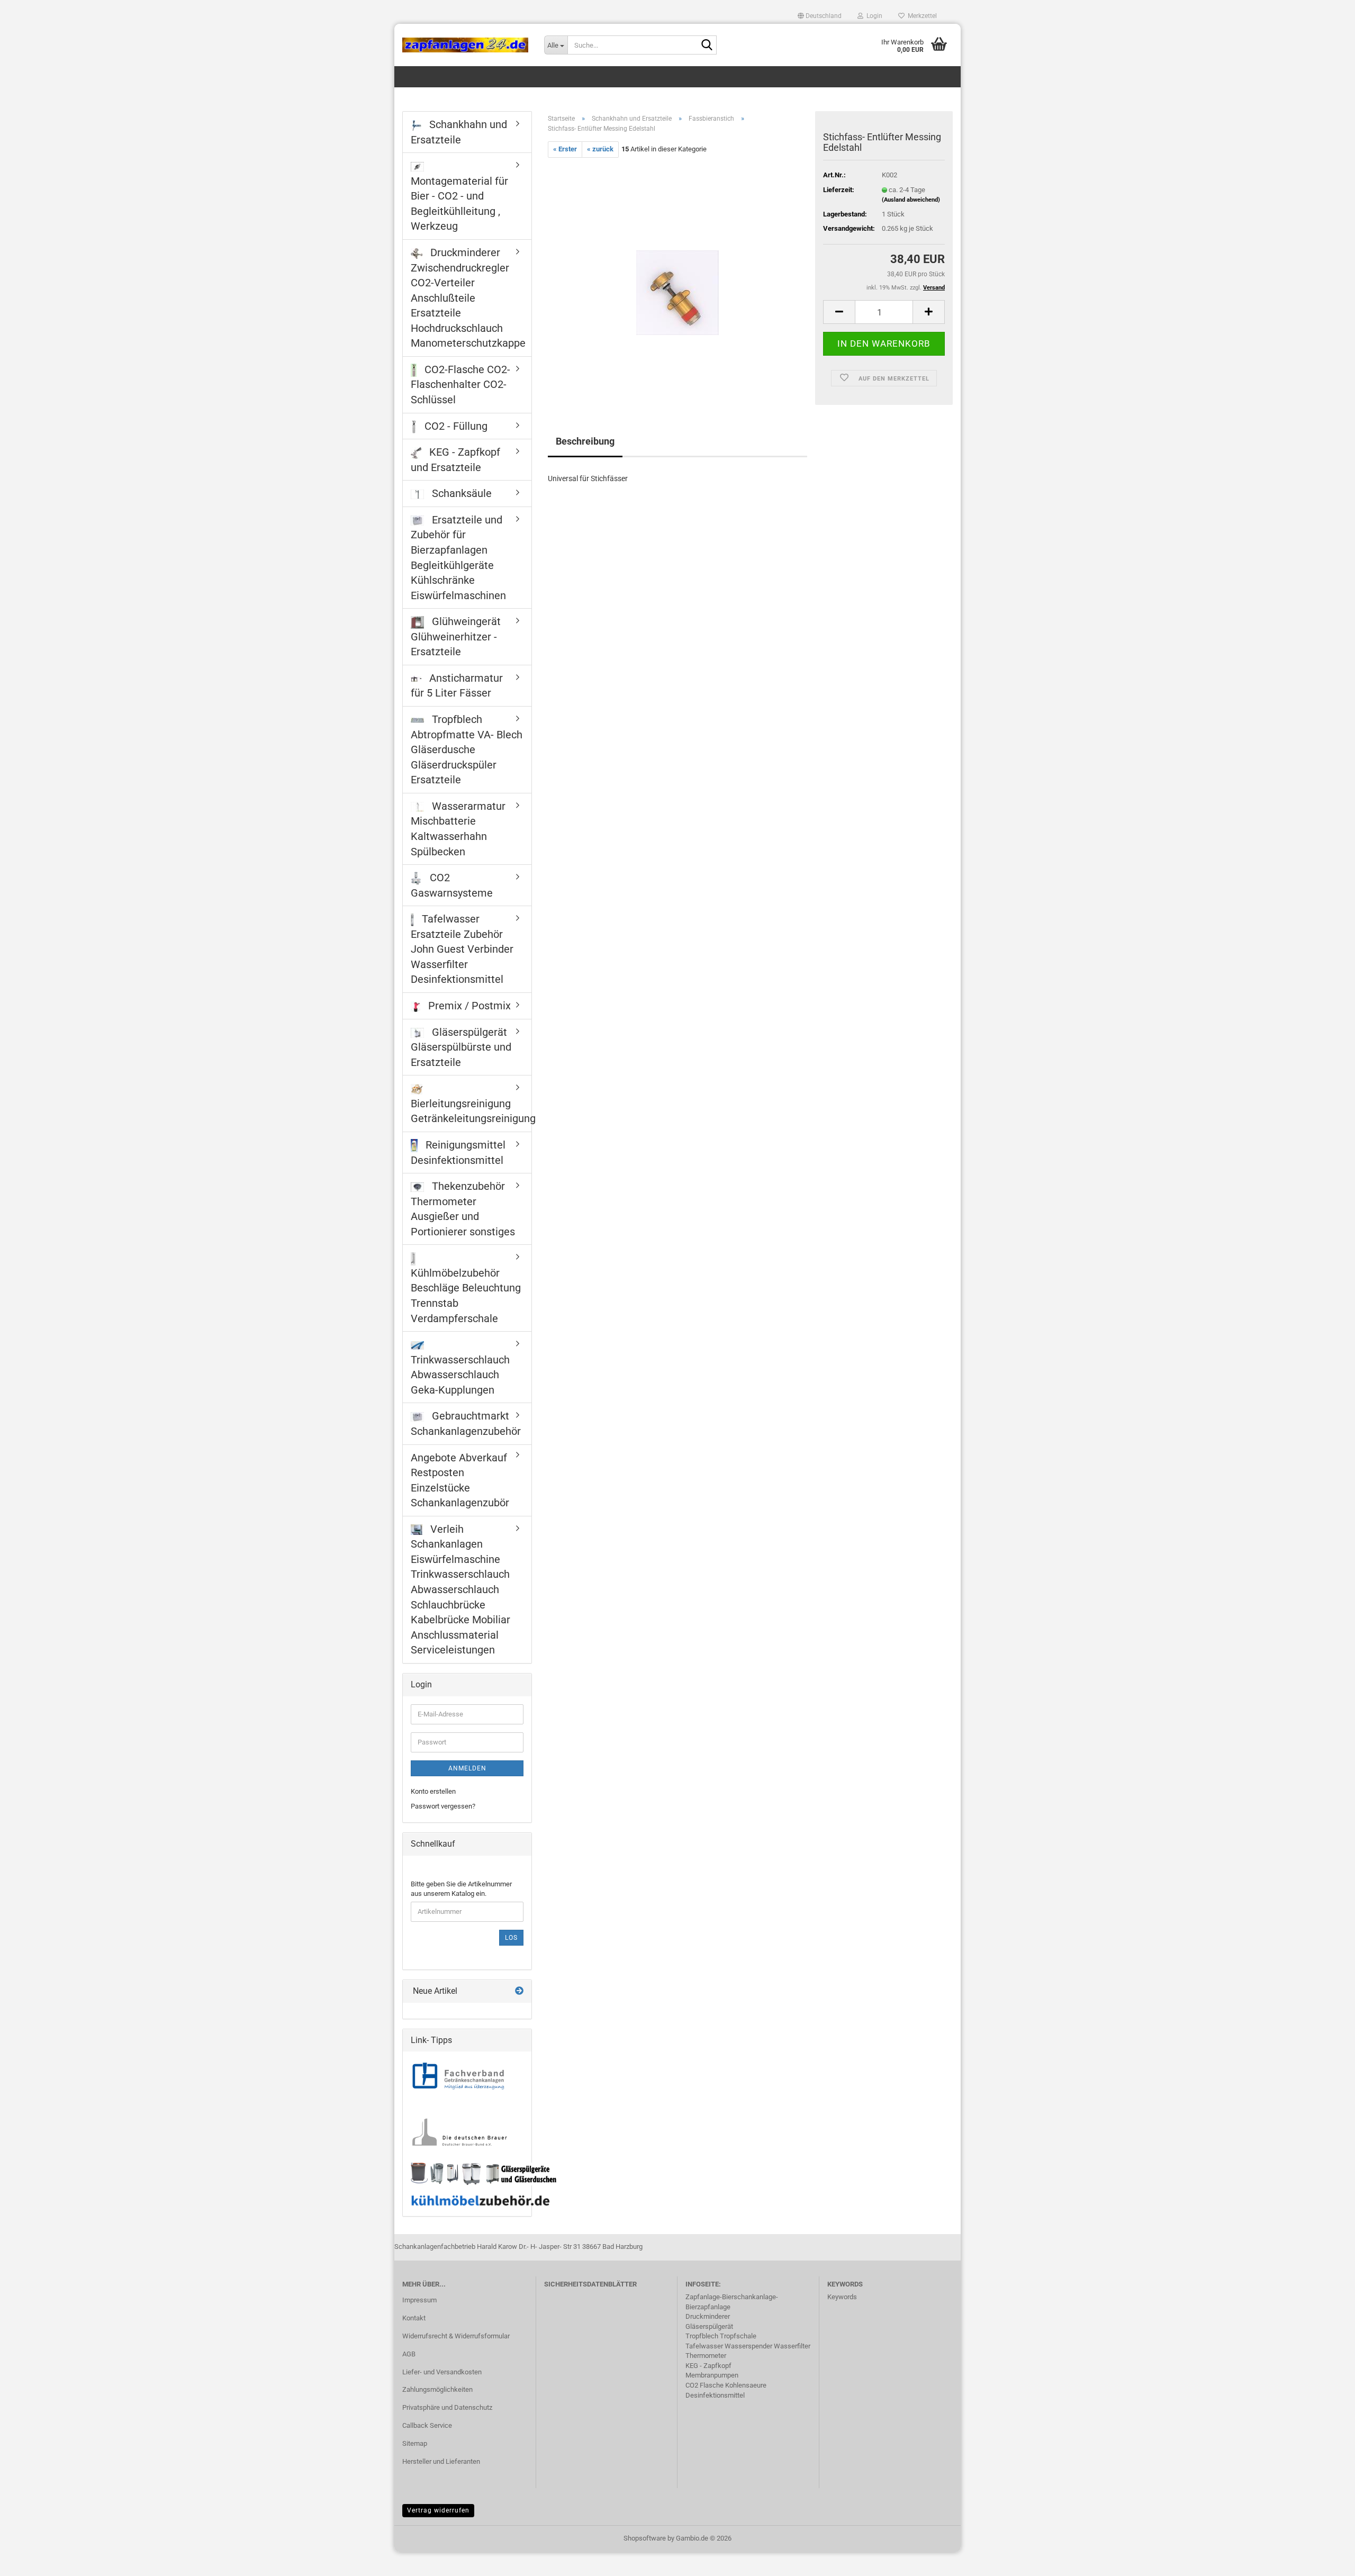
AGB (409, 2354)
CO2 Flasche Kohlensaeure (726, 2385)
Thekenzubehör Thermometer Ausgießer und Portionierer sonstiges (463, 1209)
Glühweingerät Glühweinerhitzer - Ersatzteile (456, 636)
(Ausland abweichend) (911, 200)
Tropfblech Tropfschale (721, 2336)
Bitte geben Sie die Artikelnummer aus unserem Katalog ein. (461, 1889)
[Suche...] (707, 46)
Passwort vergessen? (443, 1806)
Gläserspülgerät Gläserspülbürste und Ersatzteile (461, 1047)
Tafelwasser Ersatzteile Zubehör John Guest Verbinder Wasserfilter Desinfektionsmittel (462, 949)
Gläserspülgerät (709, 2326)
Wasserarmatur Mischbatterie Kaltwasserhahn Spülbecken (458, 829)
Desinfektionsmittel (715, 2395)
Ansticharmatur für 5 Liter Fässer (457, 686)
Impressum (419, 2300)
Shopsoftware (645, 2538)
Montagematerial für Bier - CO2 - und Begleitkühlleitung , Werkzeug (459, 204)
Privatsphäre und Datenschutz (447, 2407)
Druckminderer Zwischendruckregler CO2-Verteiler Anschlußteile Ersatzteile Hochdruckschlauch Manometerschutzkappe (468, 298)
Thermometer (706, 2356)
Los (511, 1938)
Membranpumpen (712, 2375)
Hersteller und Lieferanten (441, 2461)
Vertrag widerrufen (438, 2510)
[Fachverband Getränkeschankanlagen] (458, 2077)
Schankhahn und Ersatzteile (459, 132)
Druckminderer (708, 2316)
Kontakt (414, 2318)
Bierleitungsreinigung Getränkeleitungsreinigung (471, 1111)
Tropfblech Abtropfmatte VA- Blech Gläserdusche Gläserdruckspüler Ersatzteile (467, 749)
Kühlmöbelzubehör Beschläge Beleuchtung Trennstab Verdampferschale (466, 1296)
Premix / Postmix (468, 1006)
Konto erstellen (433, 1791)
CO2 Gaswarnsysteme (452, 885)
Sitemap (415, 2443)
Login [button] (873, 16)
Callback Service (427, 2425)
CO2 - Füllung (455, 426)
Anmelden (467, 1768)
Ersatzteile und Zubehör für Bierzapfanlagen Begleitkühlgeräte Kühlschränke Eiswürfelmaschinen (458, 558)
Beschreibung (585, 441)
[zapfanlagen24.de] (465, 45)
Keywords (842, 2297)
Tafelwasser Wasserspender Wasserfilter (748, 2346)
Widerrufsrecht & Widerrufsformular (456, 2336)
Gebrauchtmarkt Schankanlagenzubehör (466, 1423)
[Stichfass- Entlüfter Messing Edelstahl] (677, 276)
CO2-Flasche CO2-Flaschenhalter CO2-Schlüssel (460, 385)
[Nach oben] (1326, 2560)
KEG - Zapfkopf (708, 2366)
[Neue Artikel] (519, 1991)
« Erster (565, 149)
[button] (820, 16)
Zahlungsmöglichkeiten (437, 2389)
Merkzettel (921, 16)
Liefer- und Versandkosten (442, 2372)
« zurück (600, 149)
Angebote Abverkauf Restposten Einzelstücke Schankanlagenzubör (460, 1480)
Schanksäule (460, 493)
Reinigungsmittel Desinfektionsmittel (458, 1153)
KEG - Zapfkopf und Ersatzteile (455, 460)
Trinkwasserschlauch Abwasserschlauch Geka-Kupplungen (460, 1375)
